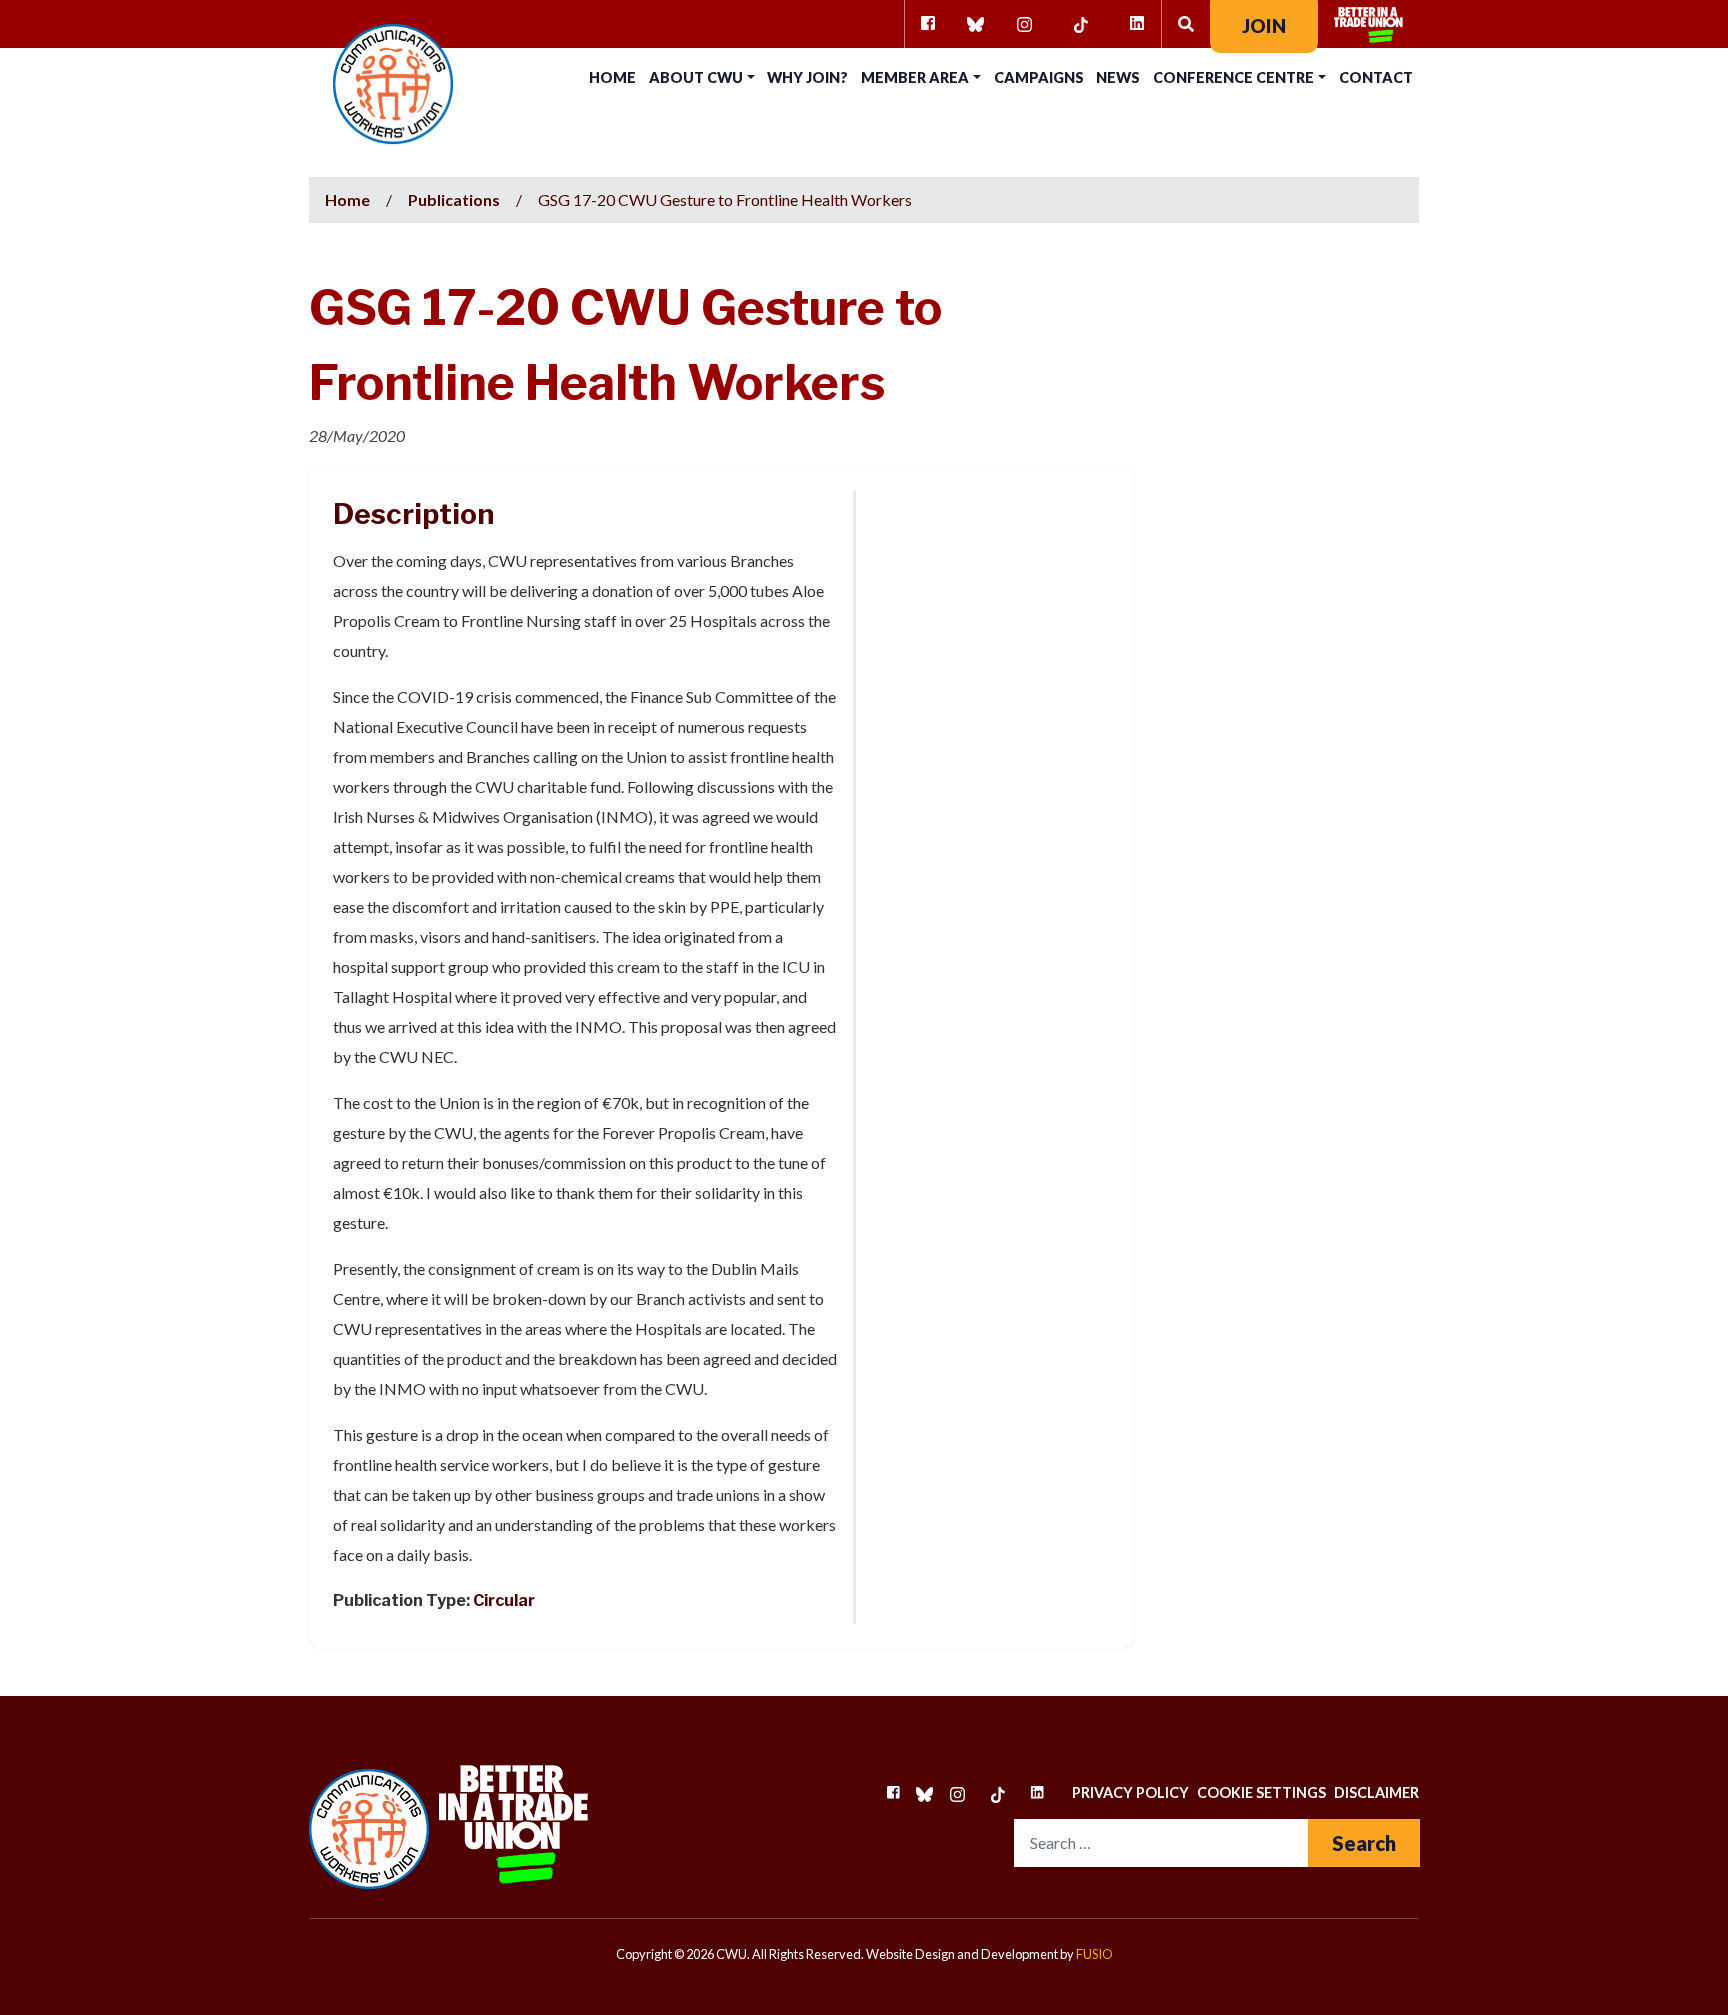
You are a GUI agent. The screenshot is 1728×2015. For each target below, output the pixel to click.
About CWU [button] (696, 77)
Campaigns (1039, 77)
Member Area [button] (915, 77)
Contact (1376, 77)
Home (612, 77)
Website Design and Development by (989, 1954)
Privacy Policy (1130, 1792)
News (1118, 77)
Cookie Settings (1261, 1792)
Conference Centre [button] (1233, 77)
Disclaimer (1376, 1792)
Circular (504, 1600)
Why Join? (807, 77)
